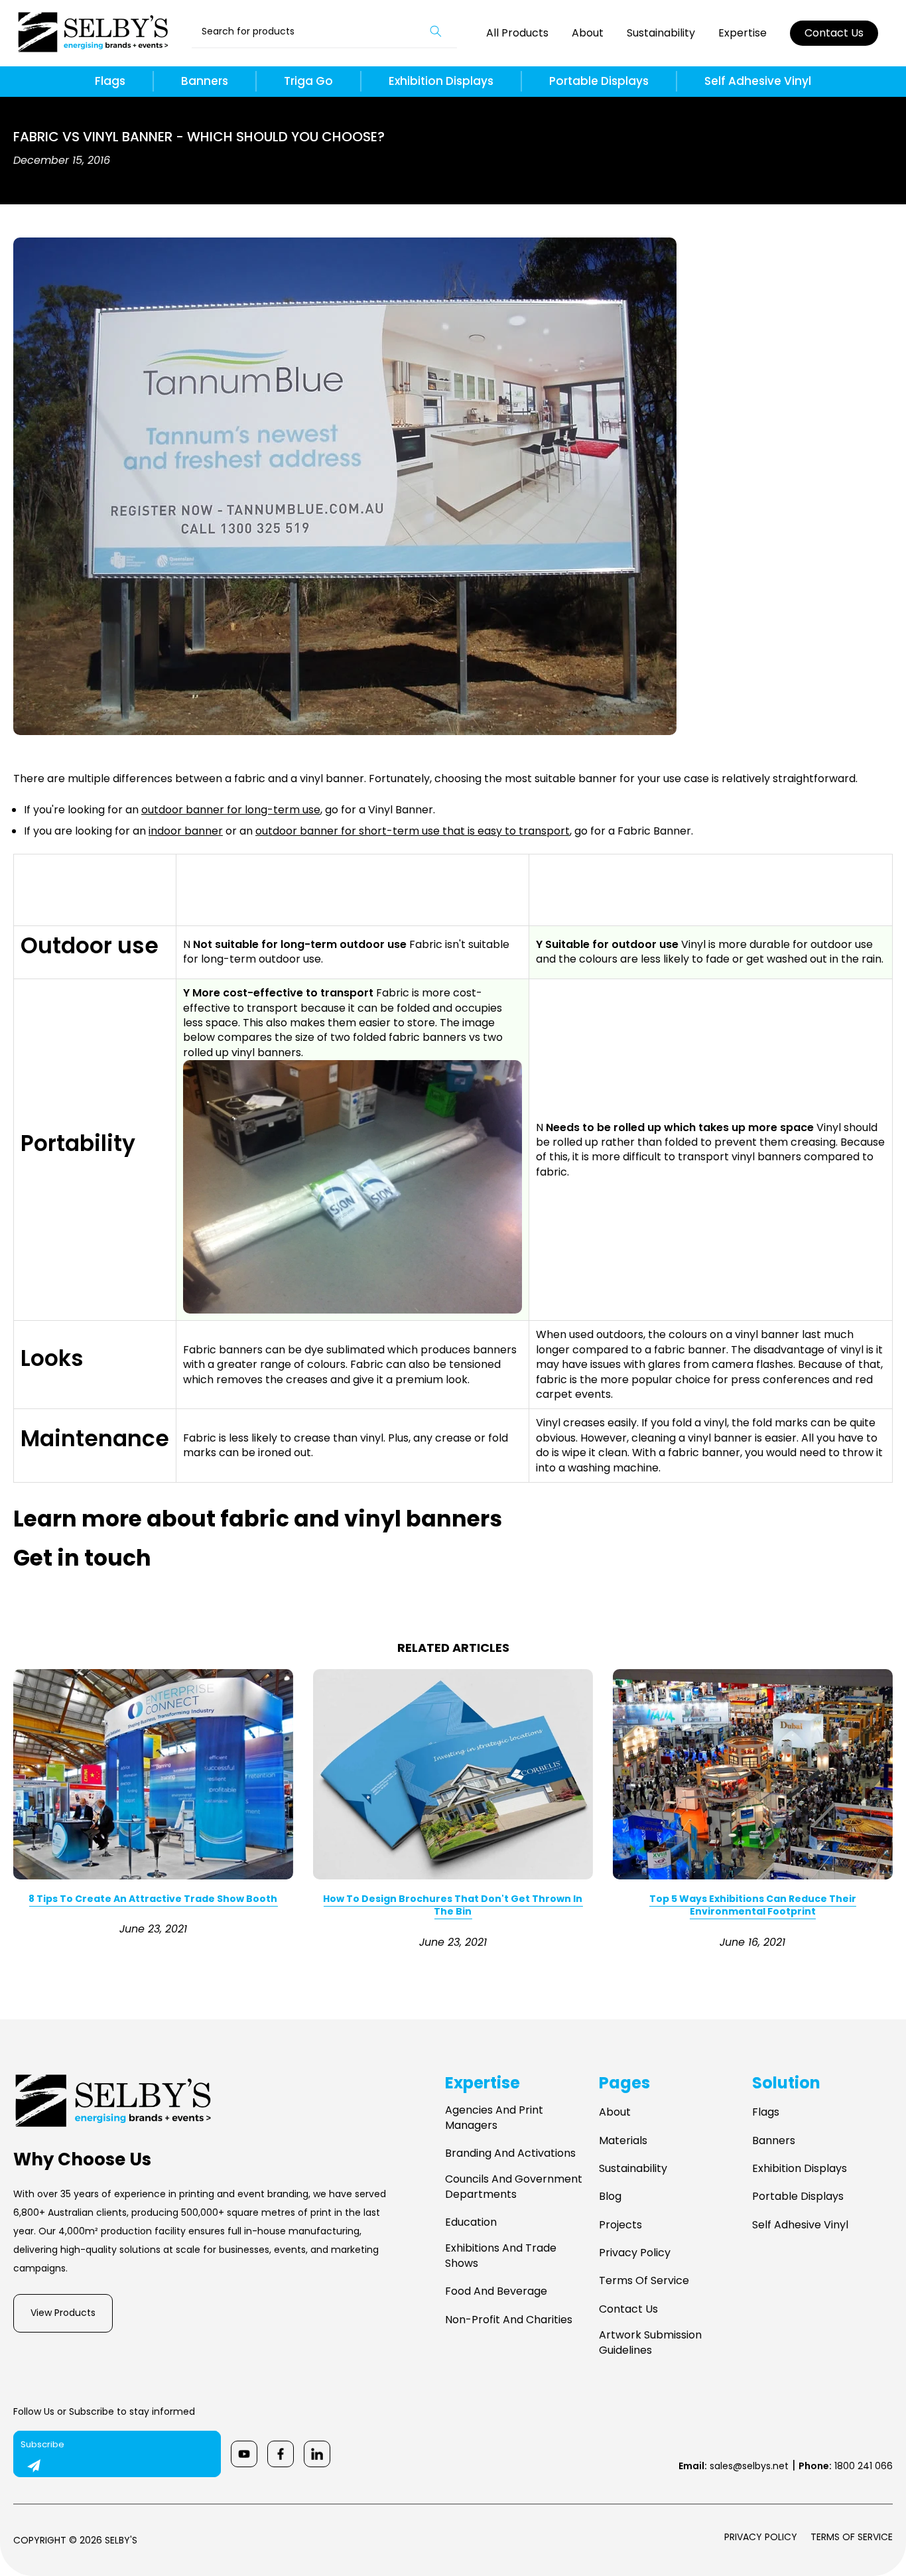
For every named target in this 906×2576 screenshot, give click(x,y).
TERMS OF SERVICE (852, 2537)
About (588, 33)
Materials (623, 2141)
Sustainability (661, 33)
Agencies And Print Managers (494, 2118)
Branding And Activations (510, 2153)
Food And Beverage (496, 2291)
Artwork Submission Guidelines (650, 2342)
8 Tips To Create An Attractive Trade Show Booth (153, 1899)
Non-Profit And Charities (509, 2320)
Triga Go (308, 81)
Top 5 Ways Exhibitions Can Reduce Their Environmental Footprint (753, 1905)
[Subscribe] (34, 2466)
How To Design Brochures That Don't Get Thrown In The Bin (453, 1905)
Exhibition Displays (441, 81)
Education (471, 2222)
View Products (63, 2313)
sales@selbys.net (734, 2466)
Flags (110, 81)
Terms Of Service (644, 2281)
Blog (610, 2197)
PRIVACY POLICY (761, 2537)
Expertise (743, 33)
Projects (620, 2225)
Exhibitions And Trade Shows (501, 2256)
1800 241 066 (846, 2466)
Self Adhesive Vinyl (758, 81)
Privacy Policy (635, 2253)
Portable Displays (599, 81)
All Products (517, 33)
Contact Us (834, 33)
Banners (205, 81)
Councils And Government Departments (514, 2187)
